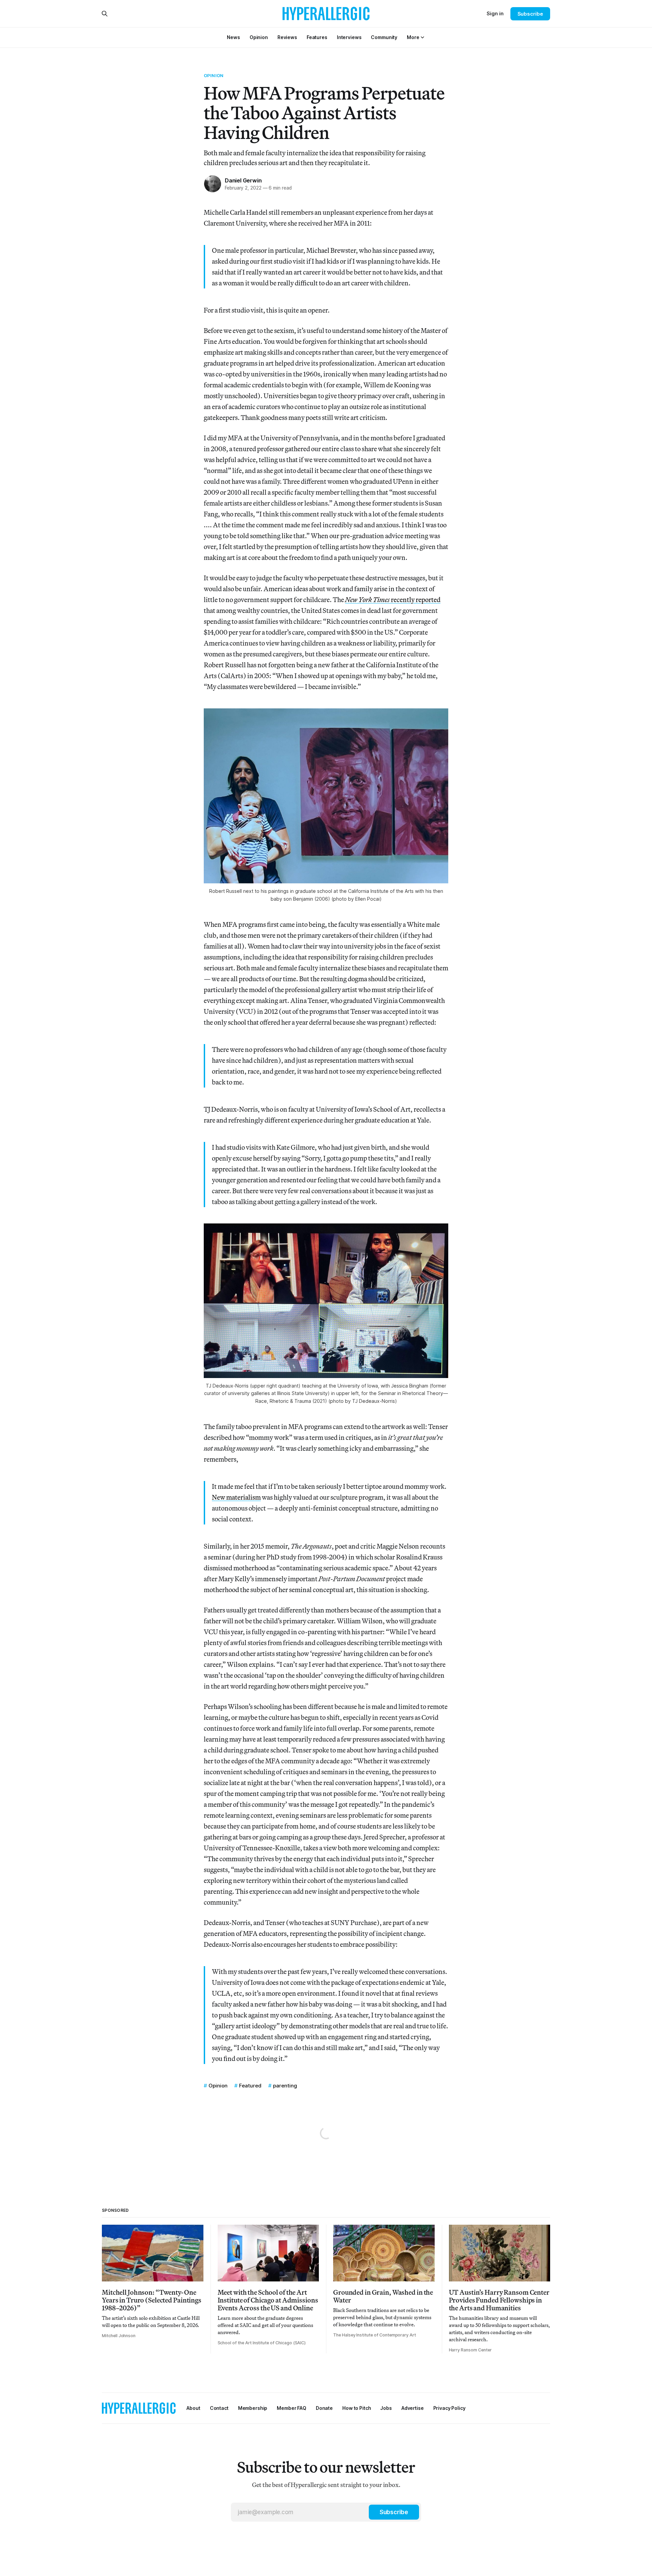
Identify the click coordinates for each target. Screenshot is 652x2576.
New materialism (236, 1497)
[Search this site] (105, 14)
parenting (285, 2086)
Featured (250, 2086)
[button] (413, 37)
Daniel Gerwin (243, 180)
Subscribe (530, 14)
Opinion (214, 75)
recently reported (393, 599)
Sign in (495, 13)
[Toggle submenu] (422, 37)
